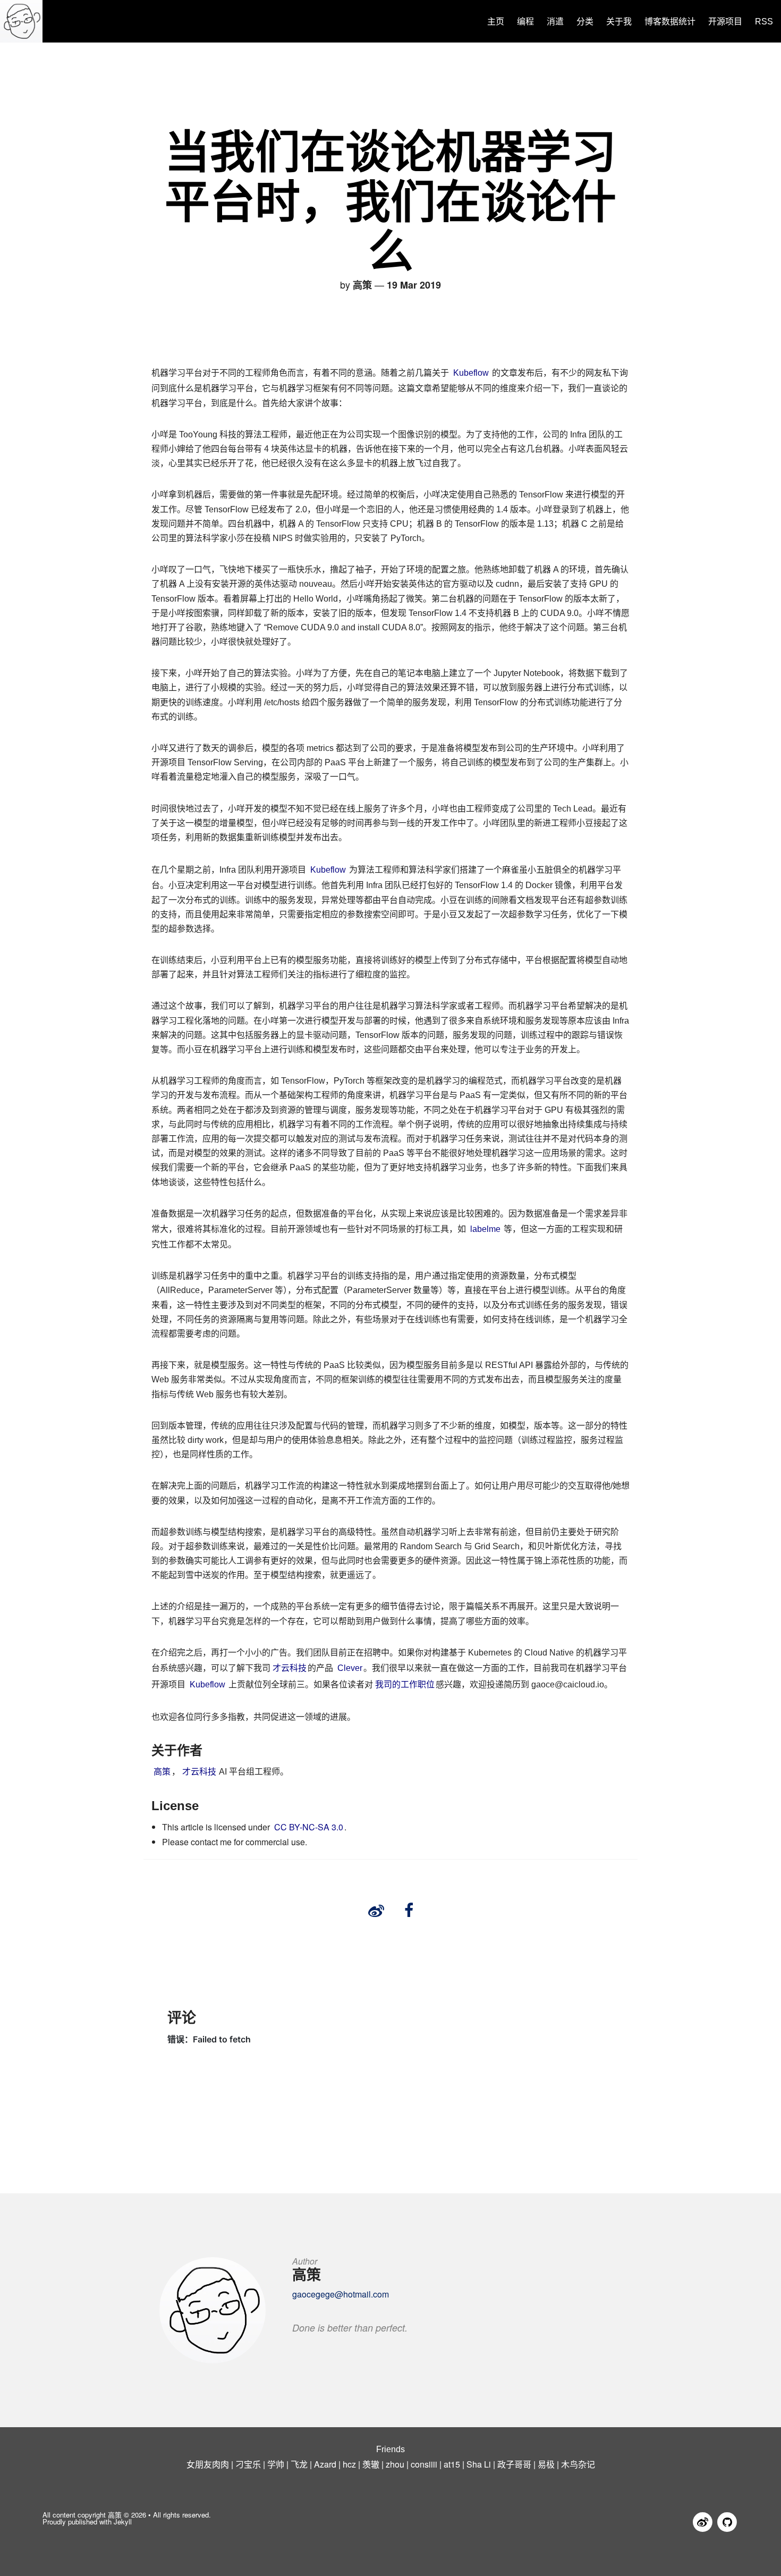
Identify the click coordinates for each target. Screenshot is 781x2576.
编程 (525, 22)
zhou (395, 2464)
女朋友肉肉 (208, 2464)
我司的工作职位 (405, 1684)
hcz (349, 2464)
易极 (546, 2464)
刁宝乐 (248, 2464)
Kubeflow (471, 373)
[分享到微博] (376, 1911)
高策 (162, 1772)
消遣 (555, 22)
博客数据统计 (670, 22)
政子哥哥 (514, 2464)
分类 (585, 22)
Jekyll (123, 2522)
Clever (350, 1668)
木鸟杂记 (578, 2464)
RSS (764, 22)
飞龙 (299, 2464)
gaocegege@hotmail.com (341, 2294)
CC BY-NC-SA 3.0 (309, 1827)
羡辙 (371, 2464)
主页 (496, 22)
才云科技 (290, 1668)
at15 (452, 2464)
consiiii (424, 2464)
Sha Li (479, 2464)
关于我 (619, 22)
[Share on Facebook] (409, 1911)
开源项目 (725, 22)
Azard (325, 2464)
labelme (485, 1229)
